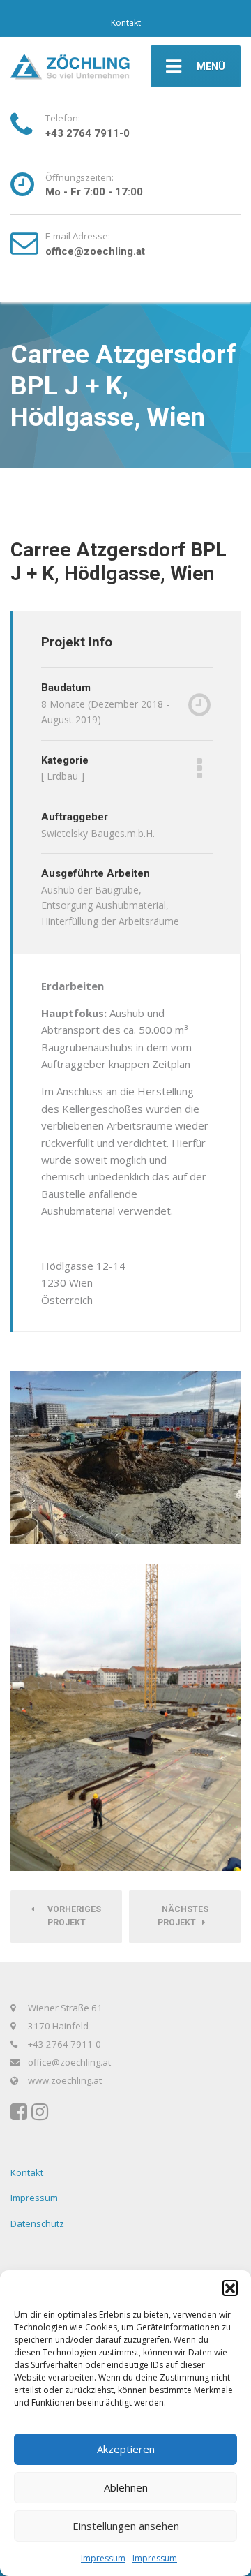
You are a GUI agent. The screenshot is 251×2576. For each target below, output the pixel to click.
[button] (230, 2288)
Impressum (103, 2558)
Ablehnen (126, 2487)
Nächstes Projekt (183, 1916)
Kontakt (126, 23)
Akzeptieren (126, 2449)
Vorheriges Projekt (71, 1916)
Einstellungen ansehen (126, 2526)
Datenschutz (37, 2223)
